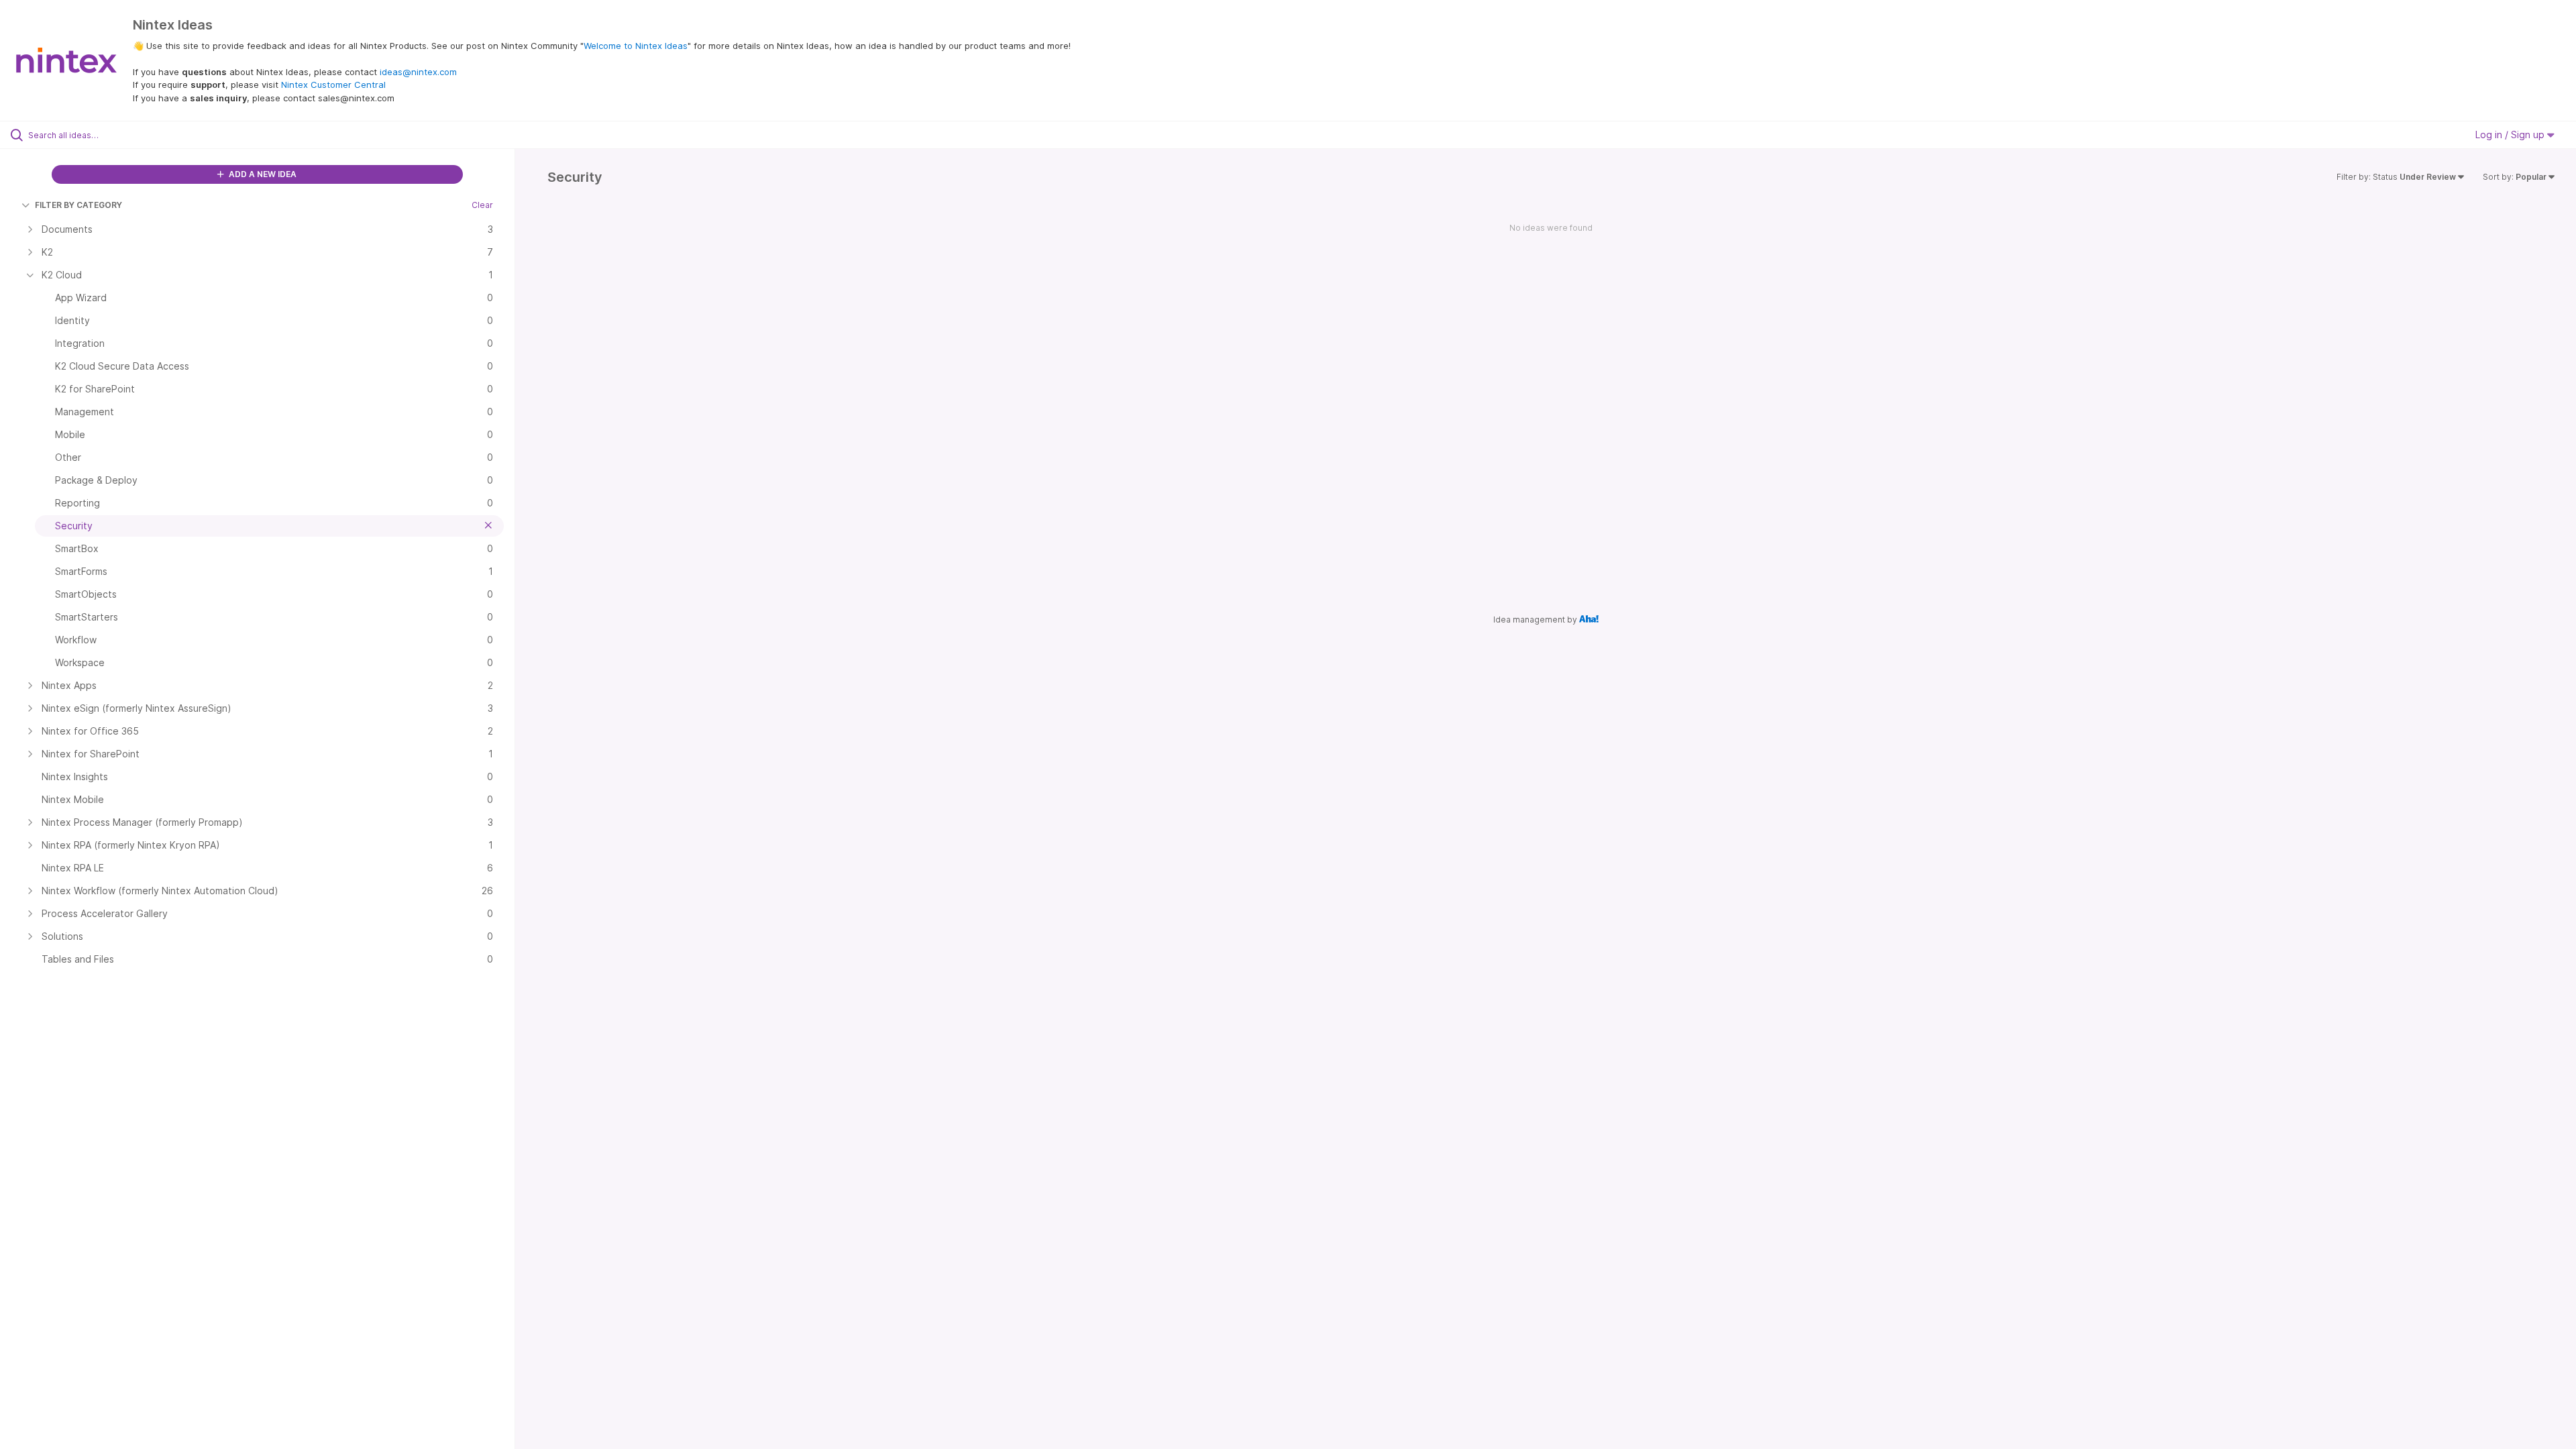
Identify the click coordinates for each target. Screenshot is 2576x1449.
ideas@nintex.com (418, 72)
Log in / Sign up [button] (2511, 135)
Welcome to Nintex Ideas (636, 46)
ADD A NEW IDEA (262, 174)
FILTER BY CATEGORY (78, 205)
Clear (482, 205)
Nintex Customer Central (333, 85)
